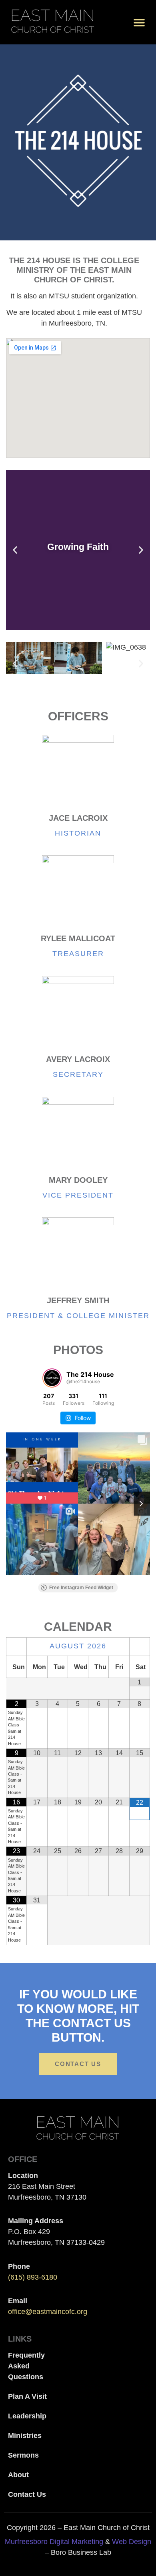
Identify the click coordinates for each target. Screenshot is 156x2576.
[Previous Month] (16, 1647)
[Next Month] (140, 1647)
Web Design (132, 2542)
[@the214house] (52, 1378)
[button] (139, 22)
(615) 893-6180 (33, 2277)
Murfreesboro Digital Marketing (54, 2542)
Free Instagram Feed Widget (81, 1588)
